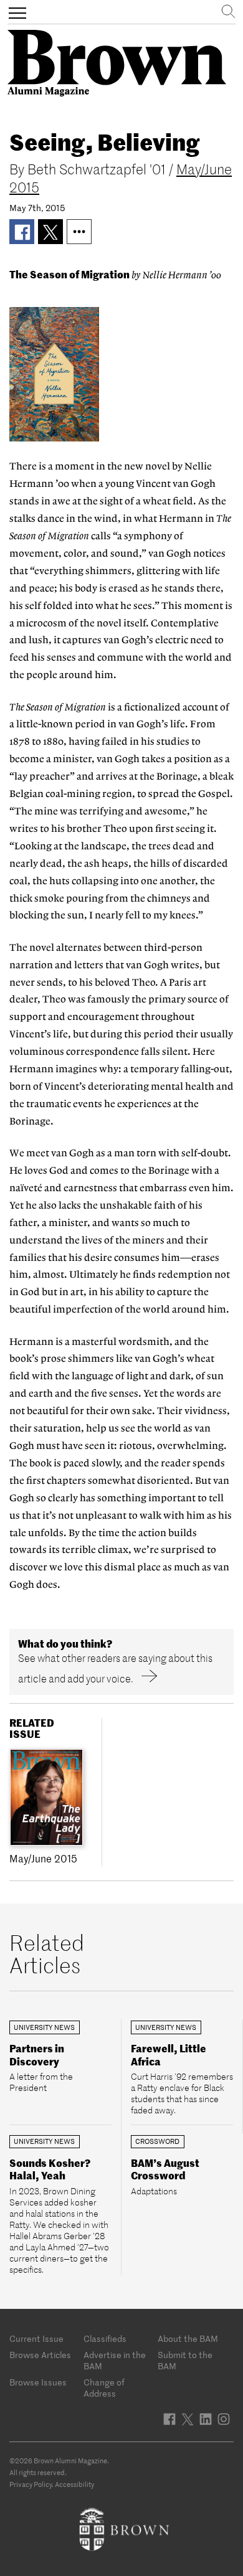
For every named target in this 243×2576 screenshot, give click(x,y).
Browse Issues (38, 2382)
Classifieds (105, 2339)
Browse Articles (40, 2355)
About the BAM (188, 2339)
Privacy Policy (31, 2484)
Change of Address (104, 2388)
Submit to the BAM (185, 2361)
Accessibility (74, 2484)
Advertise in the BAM (115, 2361)
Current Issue (36, 2339)
